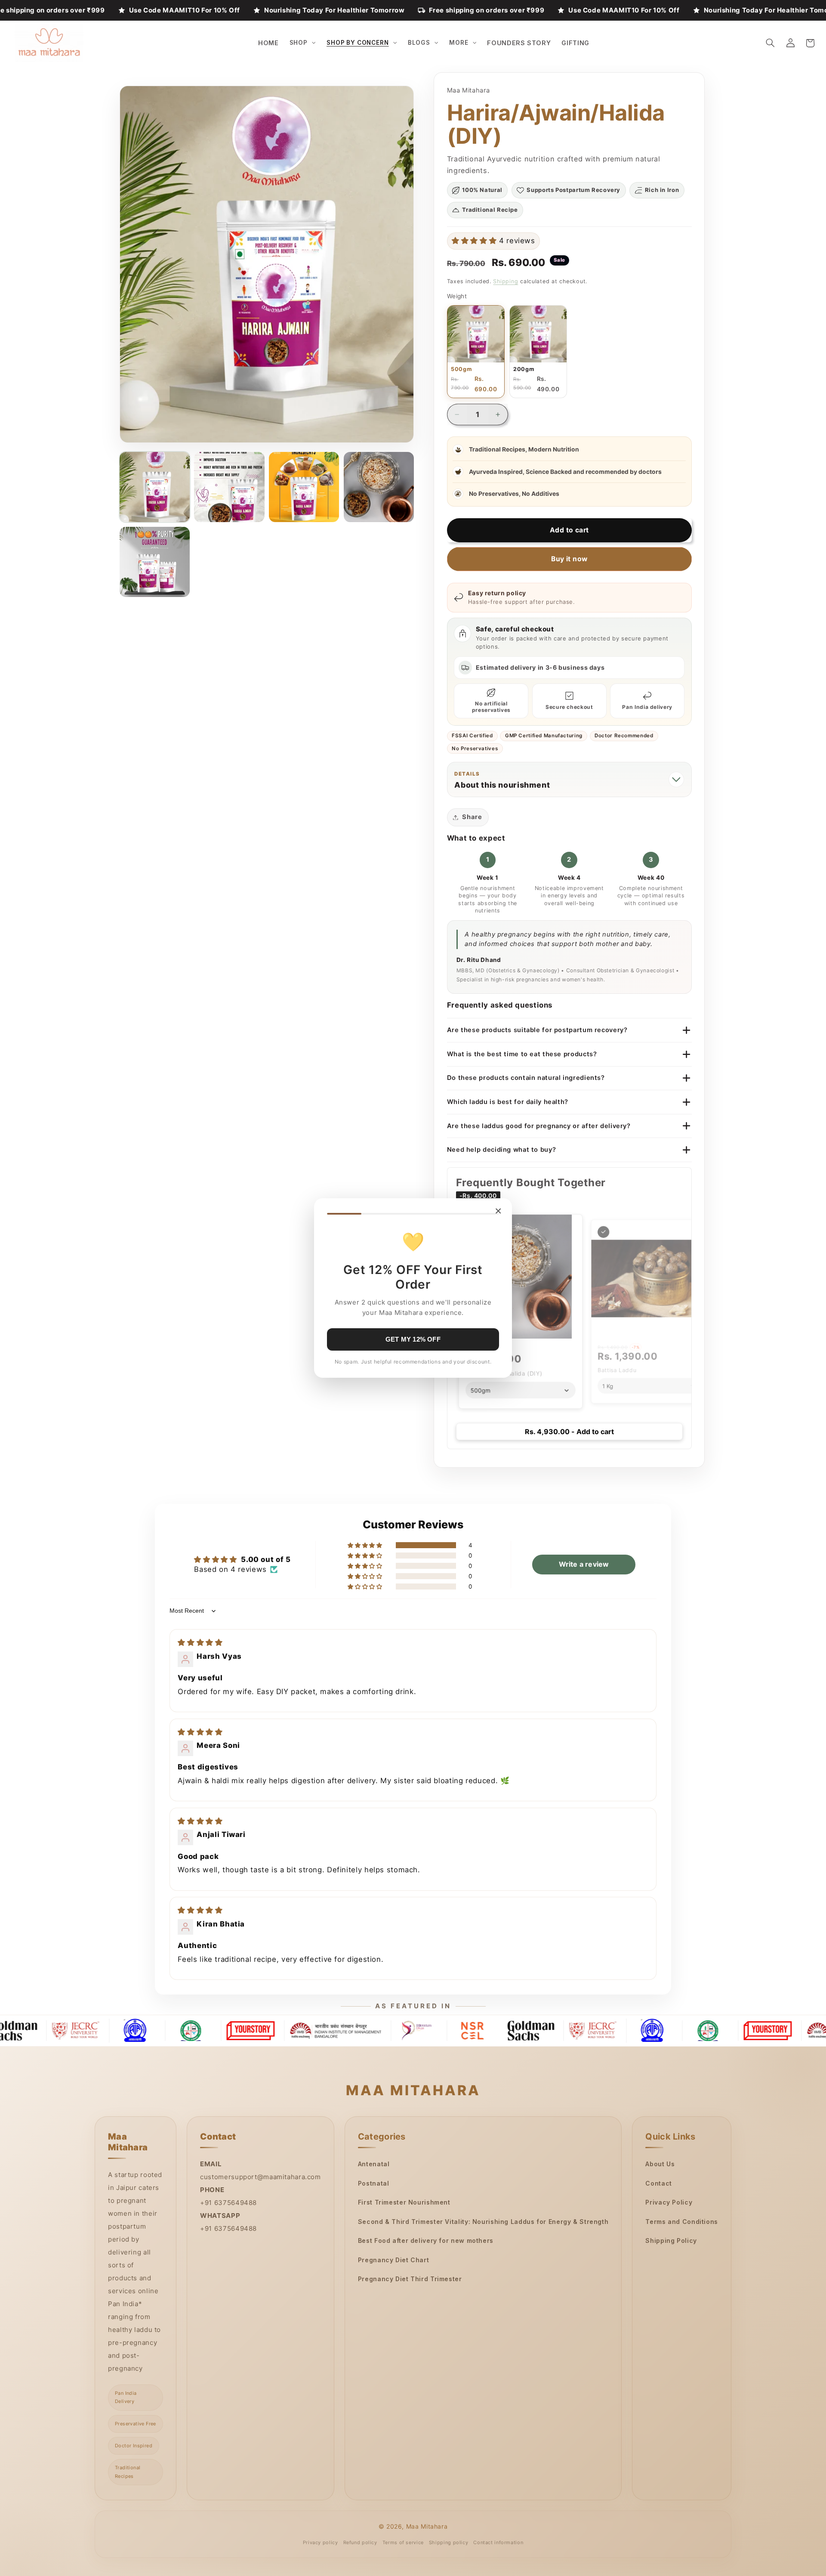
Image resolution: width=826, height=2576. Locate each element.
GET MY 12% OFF (413, 1339)
